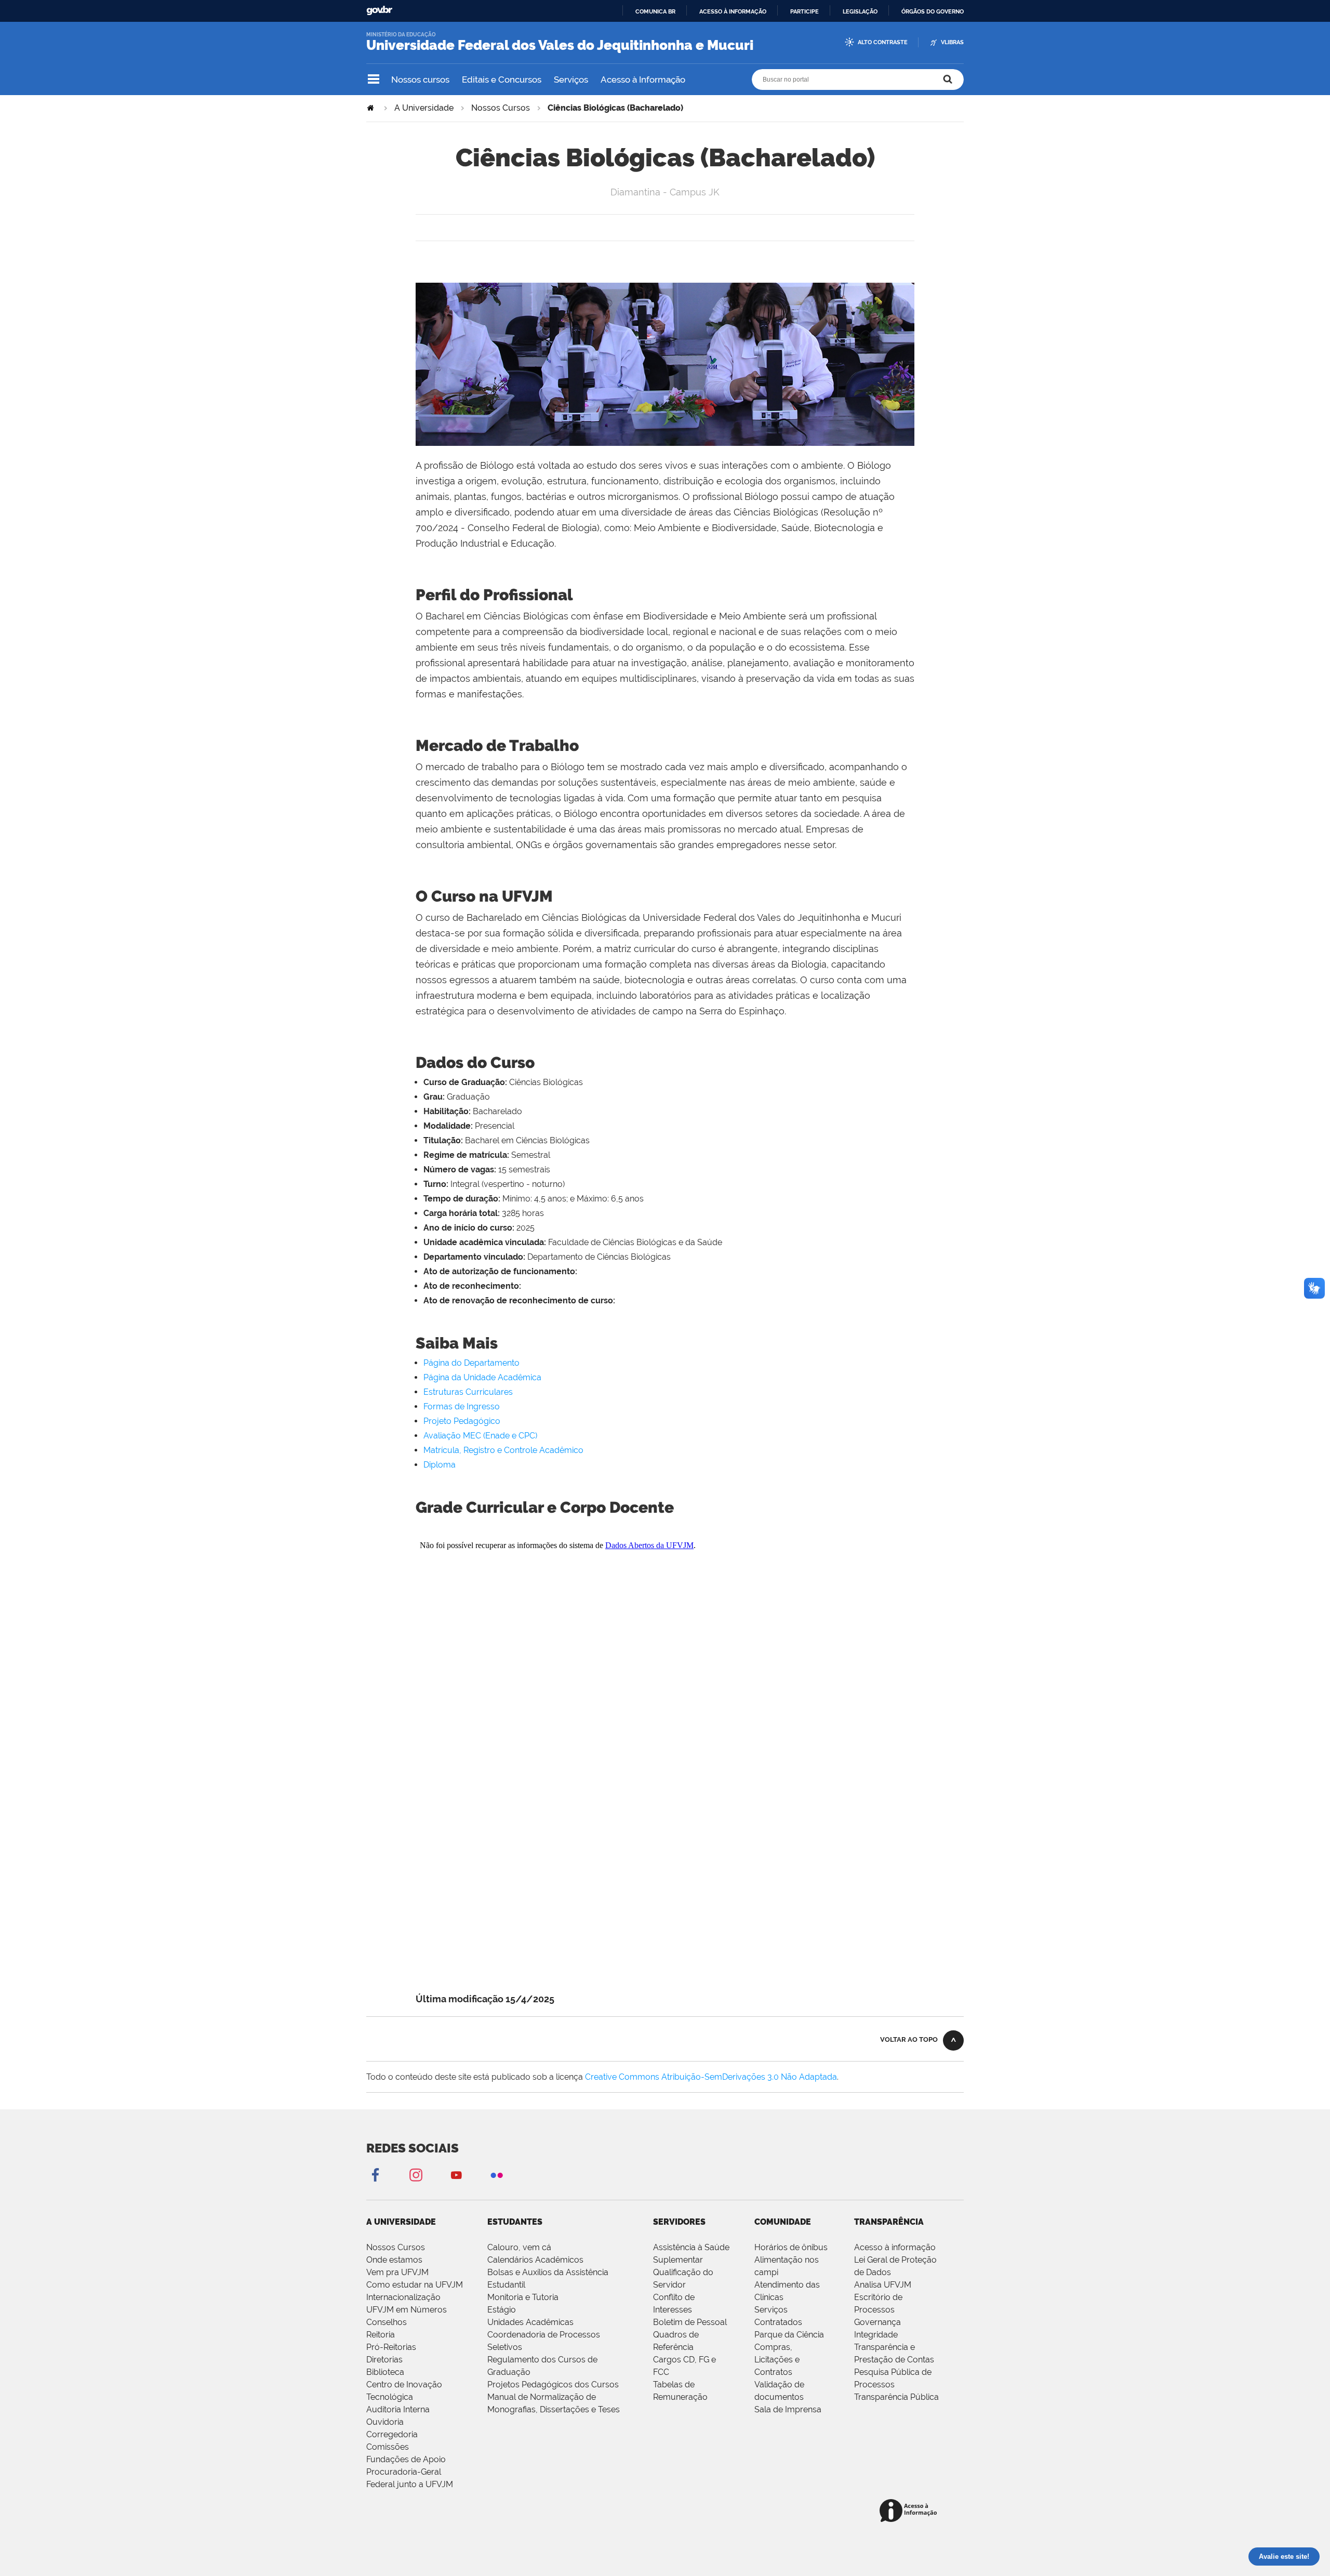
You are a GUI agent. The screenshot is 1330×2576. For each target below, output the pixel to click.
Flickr (497, 2175)
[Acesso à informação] (910, 2511)
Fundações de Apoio (406, 2459)
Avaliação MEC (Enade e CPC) (480, 1436)
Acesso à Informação (643, 80)
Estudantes (515, 2222)
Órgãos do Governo (933, 11)
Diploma (440, 1465)
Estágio (502, 2310)
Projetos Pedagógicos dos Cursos (553, 2385)
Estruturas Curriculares (468, 1392)
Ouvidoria (385, 2422)
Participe (804, 11)
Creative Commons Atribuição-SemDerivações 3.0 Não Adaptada (711, 2077)
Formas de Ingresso (462, 1406)
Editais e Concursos (502, 80)
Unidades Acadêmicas (530, 2322)
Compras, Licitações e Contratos (777, 2360)
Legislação (860, 11)
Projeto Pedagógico (462, 1421)
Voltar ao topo (909, 2039)
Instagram (416, 2175)
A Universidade (424, 108)
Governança (877, 2322)
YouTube (456, 2175)
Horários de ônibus (791, 2247)
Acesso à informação (733, 11)
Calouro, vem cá (519, 2247)
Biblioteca (385, 2372)
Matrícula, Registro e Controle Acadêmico (503, 1450)
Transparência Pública (896, 2397)
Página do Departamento (471, 1363)
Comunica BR (655, 11)
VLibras (952, 42)
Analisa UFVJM (883, 2285)
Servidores (679, 2222)
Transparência (889, 2222)
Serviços (571, 80)
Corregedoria (392, 2434)
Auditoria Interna (398, 2409)
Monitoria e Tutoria (523, 2297)
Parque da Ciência (789, 2335)
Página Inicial (371, 108)
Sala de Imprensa (788, 2409)
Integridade (876, 2335)
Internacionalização (403, 2297)
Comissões (388, 2447)
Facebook (375, 2175)
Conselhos (387, 2322)
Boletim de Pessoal (690, 2322)
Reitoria (381, 2335)
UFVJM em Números (407, 2310)
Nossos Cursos (501, 108)
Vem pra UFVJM (397, 2272)
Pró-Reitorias (391, 2347)
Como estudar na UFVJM (415, 2285)
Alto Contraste (883, 42)
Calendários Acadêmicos (535, 2260)
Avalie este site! (1284, 2557)
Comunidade (783, 2222)
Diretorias (384, 2360)
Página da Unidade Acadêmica (482, 1377)
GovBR (379, 11)
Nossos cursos (420, 80)
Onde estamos (394, 2260)
